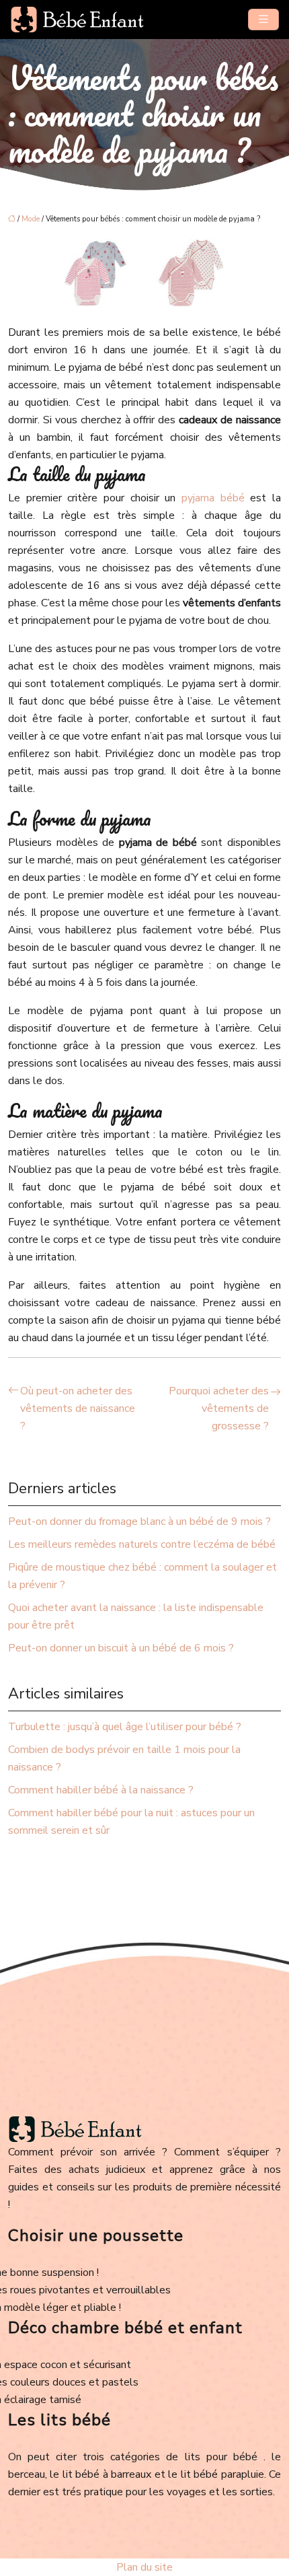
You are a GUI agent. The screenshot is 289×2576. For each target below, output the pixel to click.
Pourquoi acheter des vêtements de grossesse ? (219, 1408)
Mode (31, 219)
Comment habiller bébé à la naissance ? (101, 1790)
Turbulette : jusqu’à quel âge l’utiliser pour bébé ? (125, 1727)
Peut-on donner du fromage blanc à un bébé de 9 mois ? (139, 1522)
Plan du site (144, 2567)
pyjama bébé (213, 498)
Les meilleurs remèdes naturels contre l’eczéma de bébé (142, 1544)
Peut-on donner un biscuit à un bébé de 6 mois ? (121, 1648)
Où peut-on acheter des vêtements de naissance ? (78, 1408)
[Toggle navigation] (263, 20)
